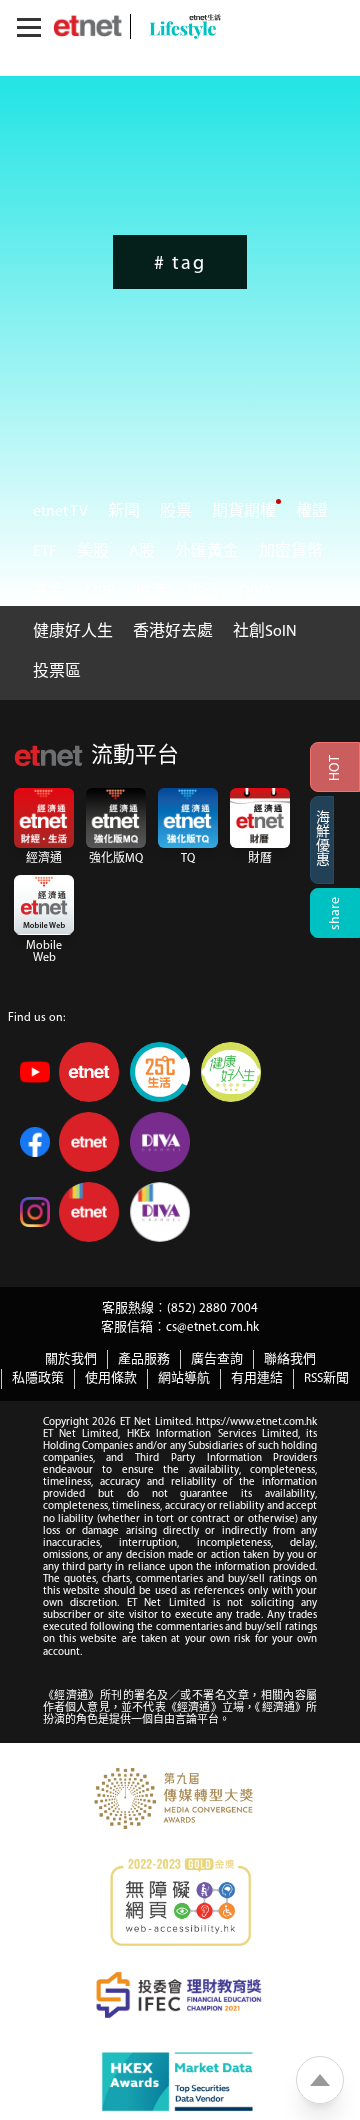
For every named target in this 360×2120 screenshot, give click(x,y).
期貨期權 (244, 512)
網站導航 (184, 1378)
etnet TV (60, 512)
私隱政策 (38, 1378)
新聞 (124, 512)
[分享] (335, 913)
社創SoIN (265, 632)
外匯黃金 (207, 552)
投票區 (57, 672)
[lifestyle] (180, 26)
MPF (100, 592)
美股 (93, 552)
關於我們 (71, 1359)
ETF (45, 552)
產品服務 (144, 1359)
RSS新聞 (326, 1378)
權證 (312, 512)
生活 (203, 592)
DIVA (255, 592)
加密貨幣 (291, 552)
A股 (142, 552)
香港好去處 (173, 632)
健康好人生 (73, 632)
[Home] (87, 26)
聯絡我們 (290, 1359)
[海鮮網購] (335, 840)
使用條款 (111, 1378)
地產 (151, 592)
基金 (49, 592)
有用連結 (257, 1378)
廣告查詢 (217, 1359)
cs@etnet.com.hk (212, 1327)
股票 (176, 512)
